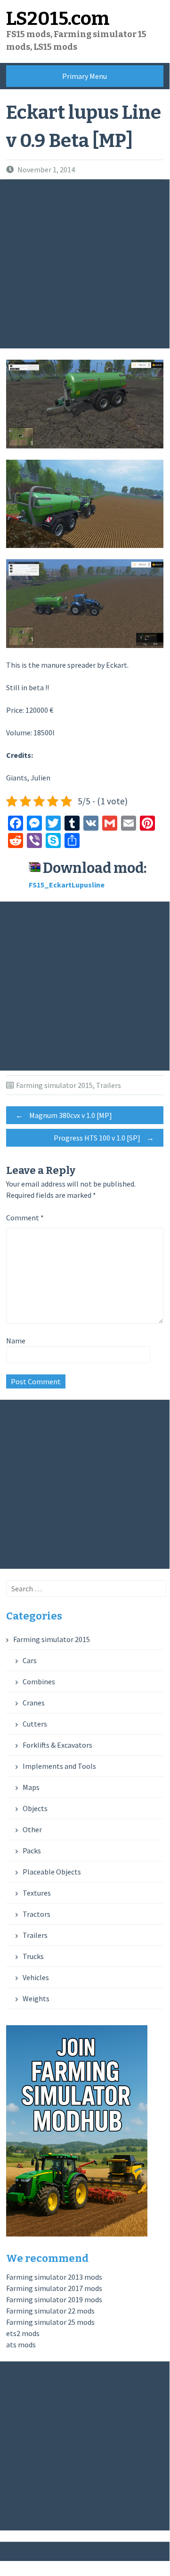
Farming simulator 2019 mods (54, 2299)
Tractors (36, 1914)
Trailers (109, 1085)
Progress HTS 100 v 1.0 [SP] (104, 1138)
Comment (25, 1218)
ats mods (21, 2345)
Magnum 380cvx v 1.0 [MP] (64, 1115)
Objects (35, 1808)
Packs (32, 1851)
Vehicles (36, 1977)
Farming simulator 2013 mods (54, 2277)
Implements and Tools (59, 1766)
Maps (31, 1787)
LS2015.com (58, 19)
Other (32, 1829)
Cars (30, 1660)
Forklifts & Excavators (57, 1745)
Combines (39, 1681)
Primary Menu (85, 76)
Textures (37, 1893)
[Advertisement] (85, 264)
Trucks (33, 1956)
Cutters (35, 1724)
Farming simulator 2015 (54, 1085)
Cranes (34, 1703)
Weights (36, 1998)
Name (16, 1341)
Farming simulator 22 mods (50, 2311)
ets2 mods (23, 2333)
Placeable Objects (52, 1872)
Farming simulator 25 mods (50, 2322)
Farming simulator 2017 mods (54, 2288)
